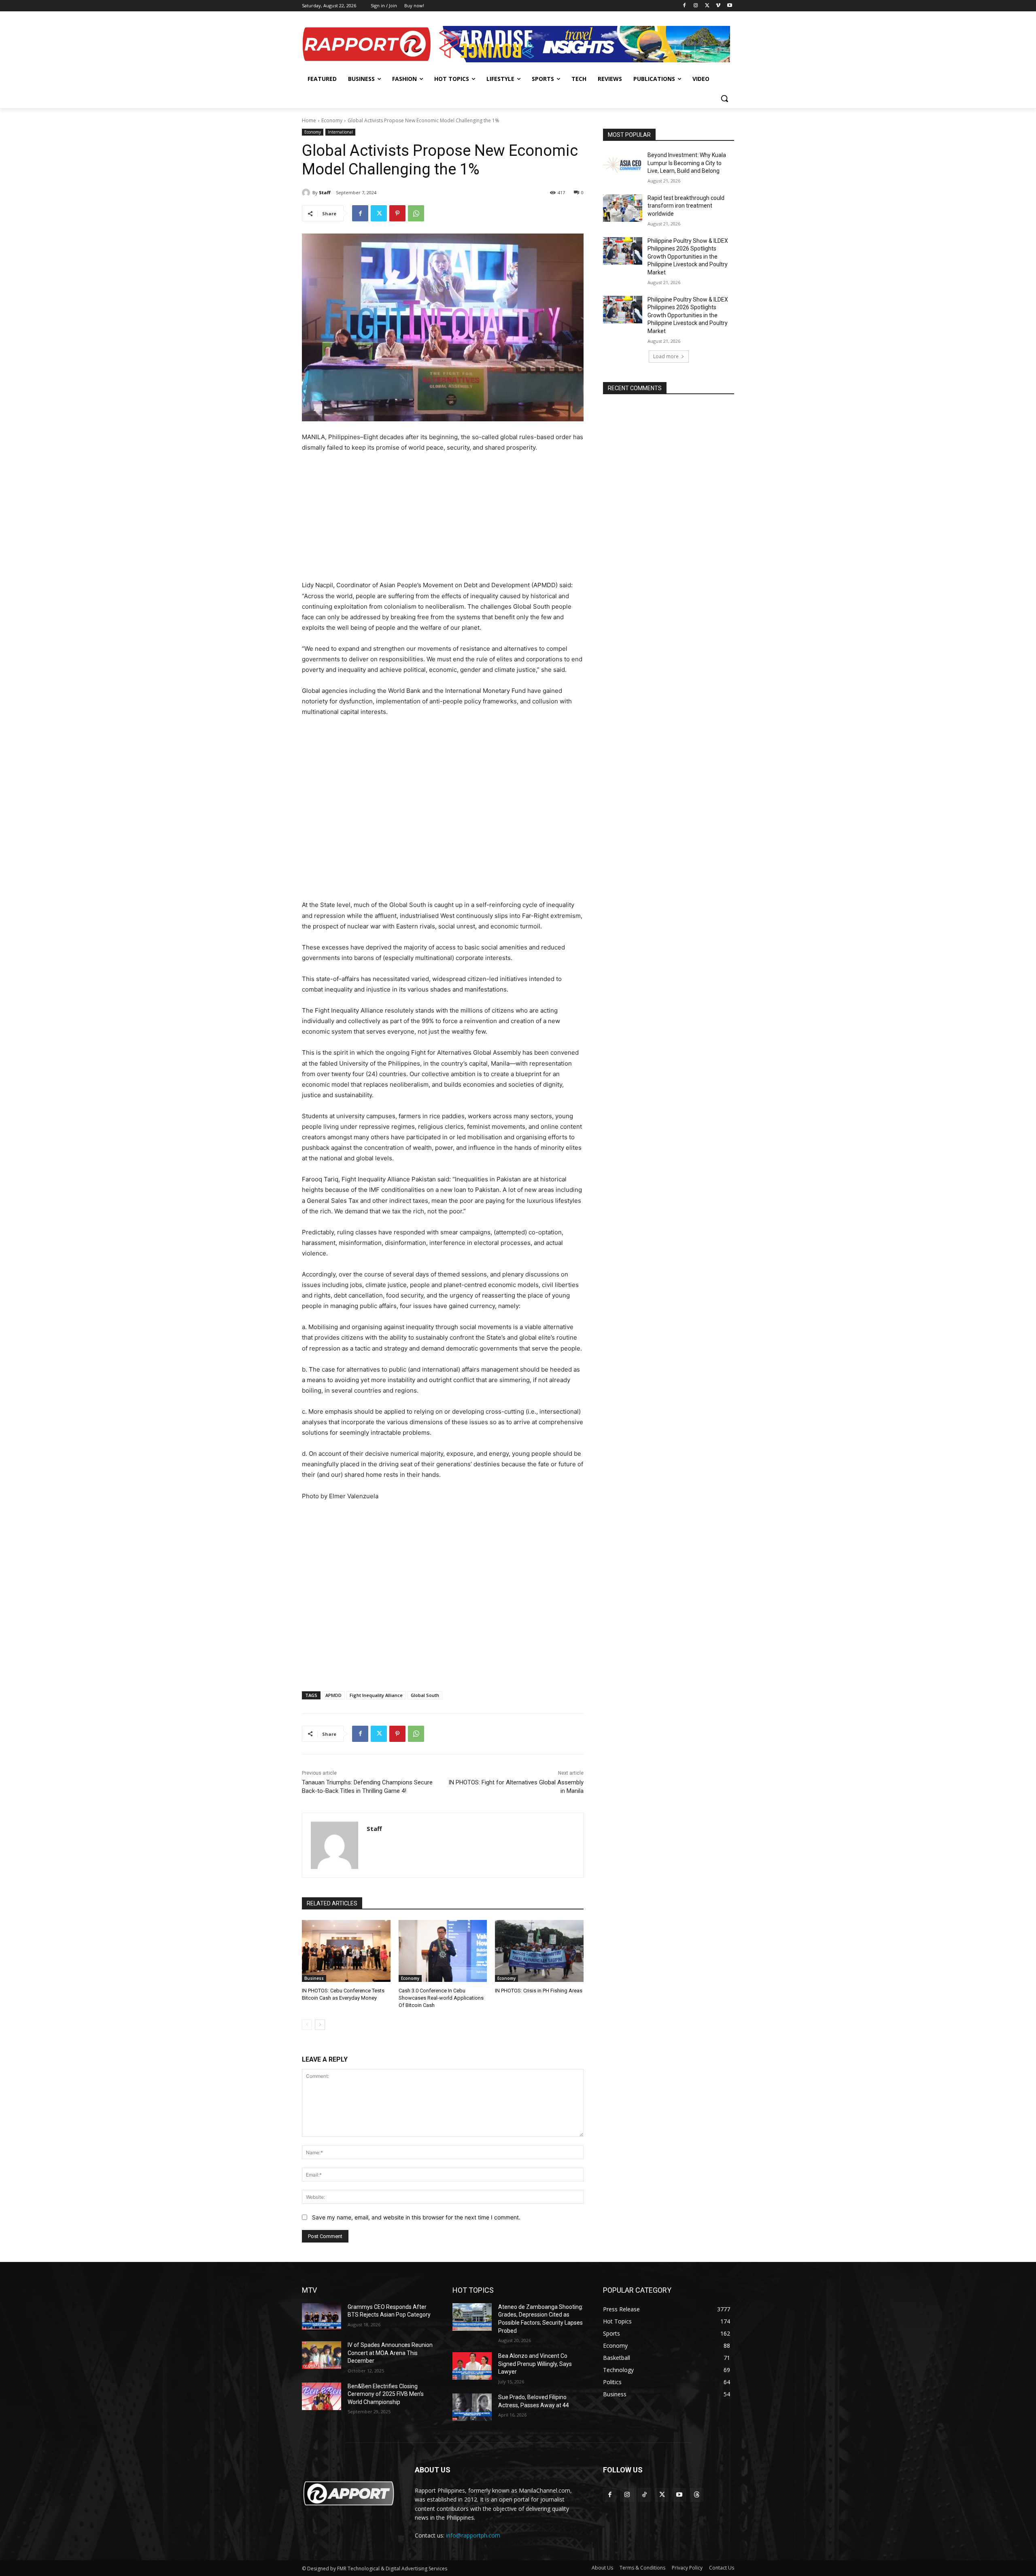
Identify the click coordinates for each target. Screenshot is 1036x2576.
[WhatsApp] (416, 213)
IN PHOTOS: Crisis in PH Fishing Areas (539, 1991)
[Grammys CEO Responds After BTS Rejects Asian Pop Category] (322, 2317)
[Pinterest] (397, 213)
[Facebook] (685, 6)
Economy (332, 120)
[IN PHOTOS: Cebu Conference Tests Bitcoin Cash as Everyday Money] (346, 1951)
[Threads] (697, 2495)
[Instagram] (696, 6)
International (340, 132)
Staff (325, 192)
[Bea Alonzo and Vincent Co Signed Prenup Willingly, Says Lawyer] (472, 2366)
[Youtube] (729, 6)
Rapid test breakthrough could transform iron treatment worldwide (686, 206)
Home (309, 120)
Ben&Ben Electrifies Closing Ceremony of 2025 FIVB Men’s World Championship (386, 2394)
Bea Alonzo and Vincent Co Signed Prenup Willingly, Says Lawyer (535, 2364)
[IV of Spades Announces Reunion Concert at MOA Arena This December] (322, 2355)
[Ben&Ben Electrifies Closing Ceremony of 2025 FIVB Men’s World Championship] (322, 2396)
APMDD (333, 1695)
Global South (425, 1695)
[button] (724, 98)
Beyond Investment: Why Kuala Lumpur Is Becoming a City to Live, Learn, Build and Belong (687, 163)
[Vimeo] (718, 6)
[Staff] (307, 193)
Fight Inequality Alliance (376, 1695)
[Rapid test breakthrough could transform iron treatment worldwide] (623, 208)
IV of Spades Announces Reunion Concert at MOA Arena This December (390, 2353)
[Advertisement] (443, 520)
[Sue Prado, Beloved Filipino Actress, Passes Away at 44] (472, 2407)
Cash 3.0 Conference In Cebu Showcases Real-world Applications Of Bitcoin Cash (441, 1998)
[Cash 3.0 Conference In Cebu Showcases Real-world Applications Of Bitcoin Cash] (443, 1951)
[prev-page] (307, 2025)
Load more (666, 356)
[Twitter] (707, 6)
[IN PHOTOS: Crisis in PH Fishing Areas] (539, 1951)
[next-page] (320, 2025)
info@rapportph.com (473, 2535)
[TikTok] (644, 2495)
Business (314, 1978)
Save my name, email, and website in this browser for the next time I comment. (416, 2217)
